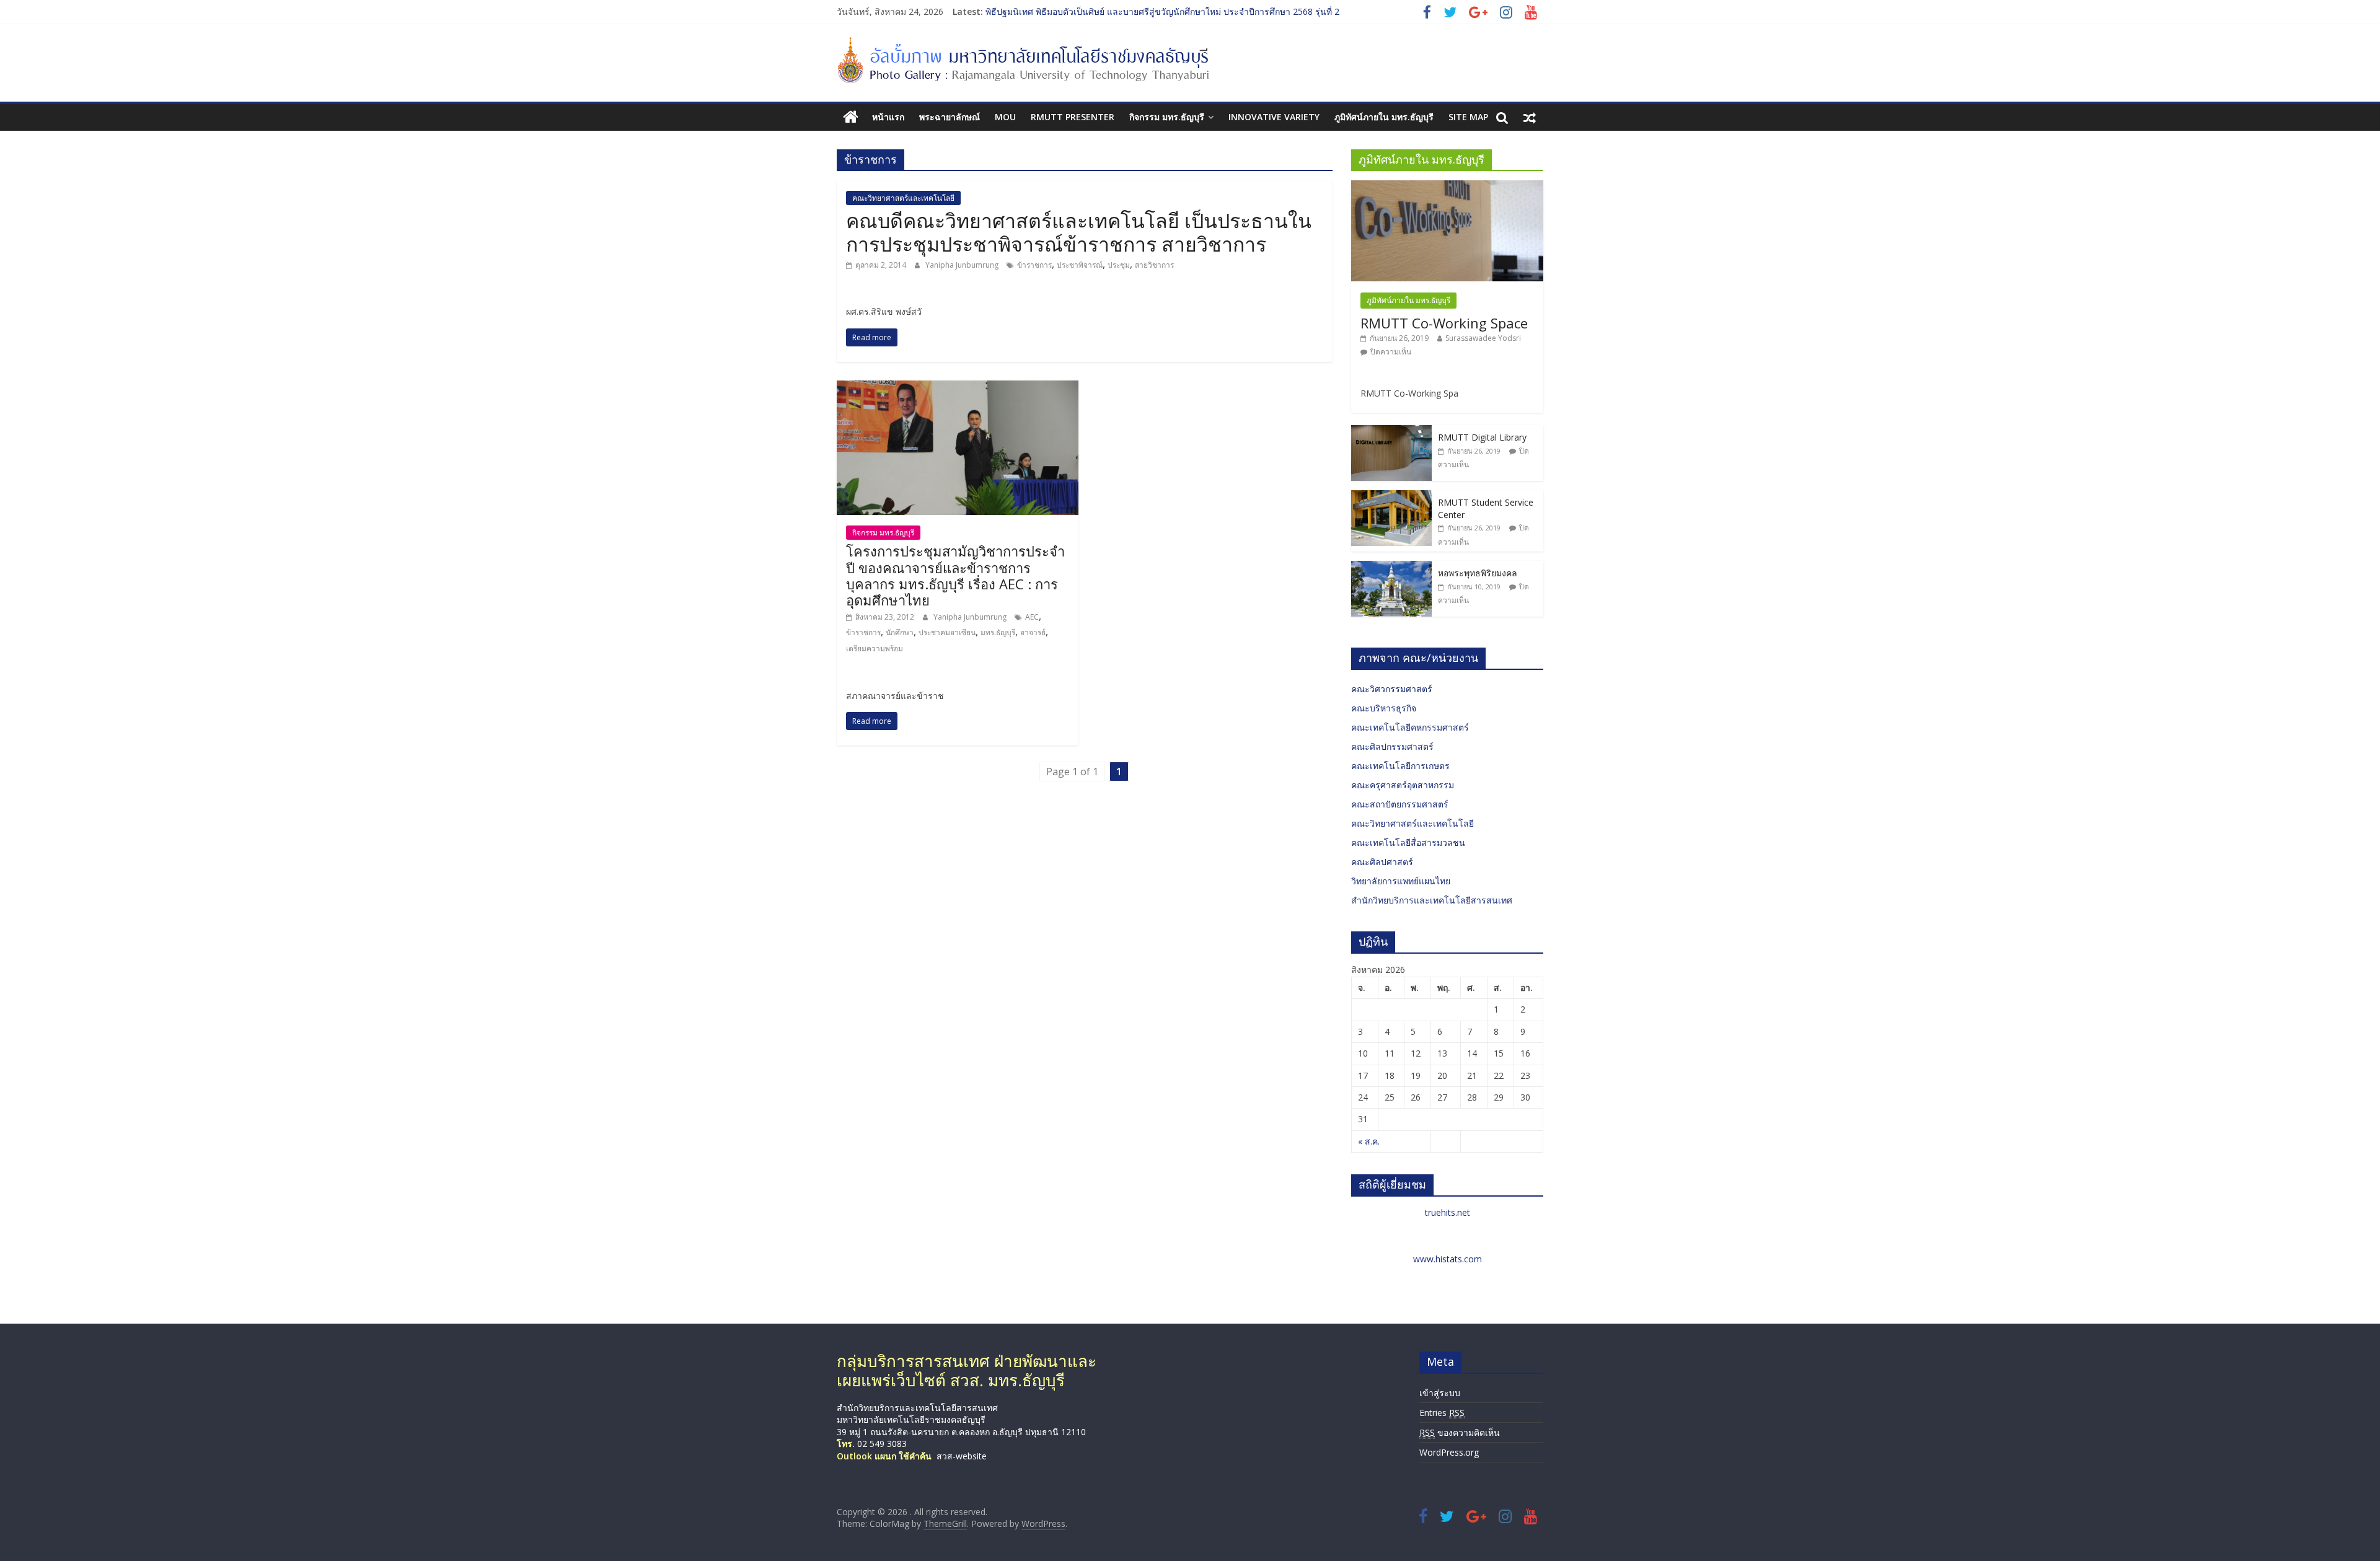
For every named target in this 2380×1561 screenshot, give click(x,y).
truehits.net (1448, 1212)
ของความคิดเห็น (1460, 1432)
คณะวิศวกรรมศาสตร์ (1392, 689)
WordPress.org (1449, 1452)
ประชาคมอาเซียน (947, 632)
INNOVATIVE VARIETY (1274, 117)
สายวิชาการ (1154, 265)
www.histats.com (1448, 1259)
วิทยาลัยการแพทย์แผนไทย (1401, 881)
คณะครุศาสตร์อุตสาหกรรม (1403, 785)
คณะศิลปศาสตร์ (1382, 862)
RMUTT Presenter (1073, 117)
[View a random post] (1530, 117)
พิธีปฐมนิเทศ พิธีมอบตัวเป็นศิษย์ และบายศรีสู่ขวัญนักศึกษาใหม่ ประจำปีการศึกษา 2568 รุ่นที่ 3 (1162, 11)
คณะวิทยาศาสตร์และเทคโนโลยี (903, 198)
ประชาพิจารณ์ (1080, 265)
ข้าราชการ (1034, 265)
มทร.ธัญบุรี (998, 632)
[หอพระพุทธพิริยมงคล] (1391, 567)
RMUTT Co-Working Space (1444, 323)
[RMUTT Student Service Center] (1391, 497)
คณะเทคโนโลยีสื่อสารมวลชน (1408, 842)
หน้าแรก (888, 117)
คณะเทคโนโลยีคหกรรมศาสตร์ (1410, 727)
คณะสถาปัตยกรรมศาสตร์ (1400, 804)
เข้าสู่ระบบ (1440, 1393)
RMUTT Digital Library (1482, 437)
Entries (1442, 1413)
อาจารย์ (1033, 632)
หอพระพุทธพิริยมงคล (1478, 573)
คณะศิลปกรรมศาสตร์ (1392, 746)
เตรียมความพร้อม (875, 649)
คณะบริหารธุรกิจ (1384, 708)
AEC (1032, 617)
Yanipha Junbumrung (963, 265)
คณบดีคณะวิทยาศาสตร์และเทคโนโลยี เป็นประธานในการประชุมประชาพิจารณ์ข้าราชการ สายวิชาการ (1079, 232)
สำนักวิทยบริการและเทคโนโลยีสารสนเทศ (1432, 900)
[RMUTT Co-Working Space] (1447, 187)
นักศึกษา (900, 632)
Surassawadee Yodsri (1483, 338)
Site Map (1468, 117)
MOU (1005, 117)
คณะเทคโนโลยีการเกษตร (1400, 766)
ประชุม (1119, 265)
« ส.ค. (1369, 1141)
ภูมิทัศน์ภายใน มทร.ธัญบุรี (1384, 117)
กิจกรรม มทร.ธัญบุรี (1167, 117)
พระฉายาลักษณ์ (950, 117)
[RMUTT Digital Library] (1391, 432)
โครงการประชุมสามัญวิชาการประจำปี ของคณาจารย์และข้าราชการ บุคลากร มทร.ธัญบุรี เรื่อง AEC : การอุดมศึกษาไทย (955, 575)
